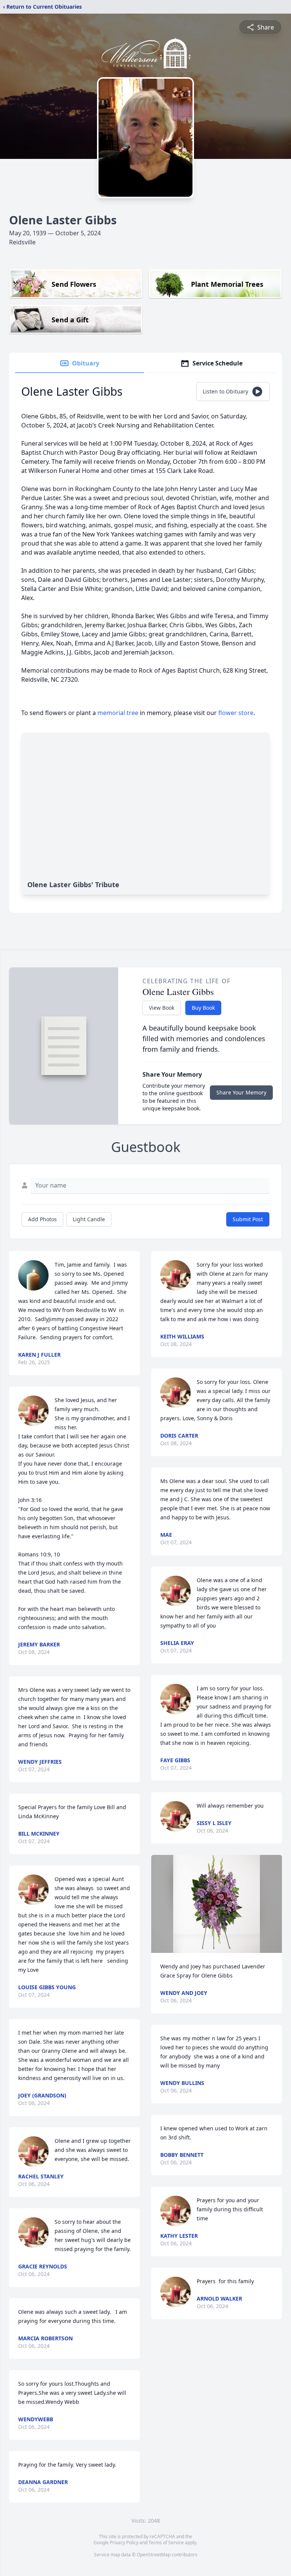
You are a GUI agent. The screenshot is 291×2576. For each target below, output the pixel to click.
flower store (236, 713)
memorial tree (118, 713)
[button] (217, 1904)
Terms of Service (166, 2543)
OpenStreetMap (154, 2555)
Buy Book (203, 1008)
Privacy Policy (124, 2543)
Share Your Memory (241, 1092)
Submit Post (248, 1219)
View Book (162, 1008)
